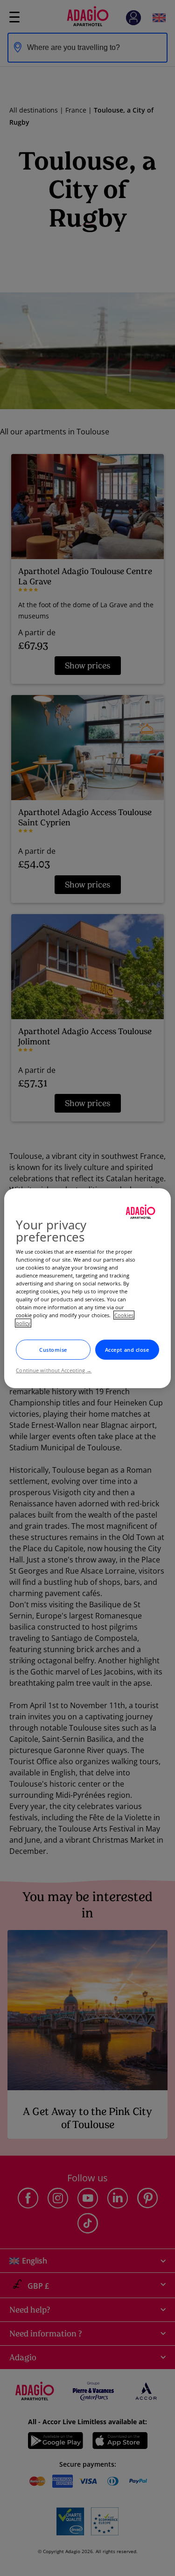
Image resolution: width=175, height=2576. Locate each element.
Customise (53, 1350)
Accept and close (127, 1350)
